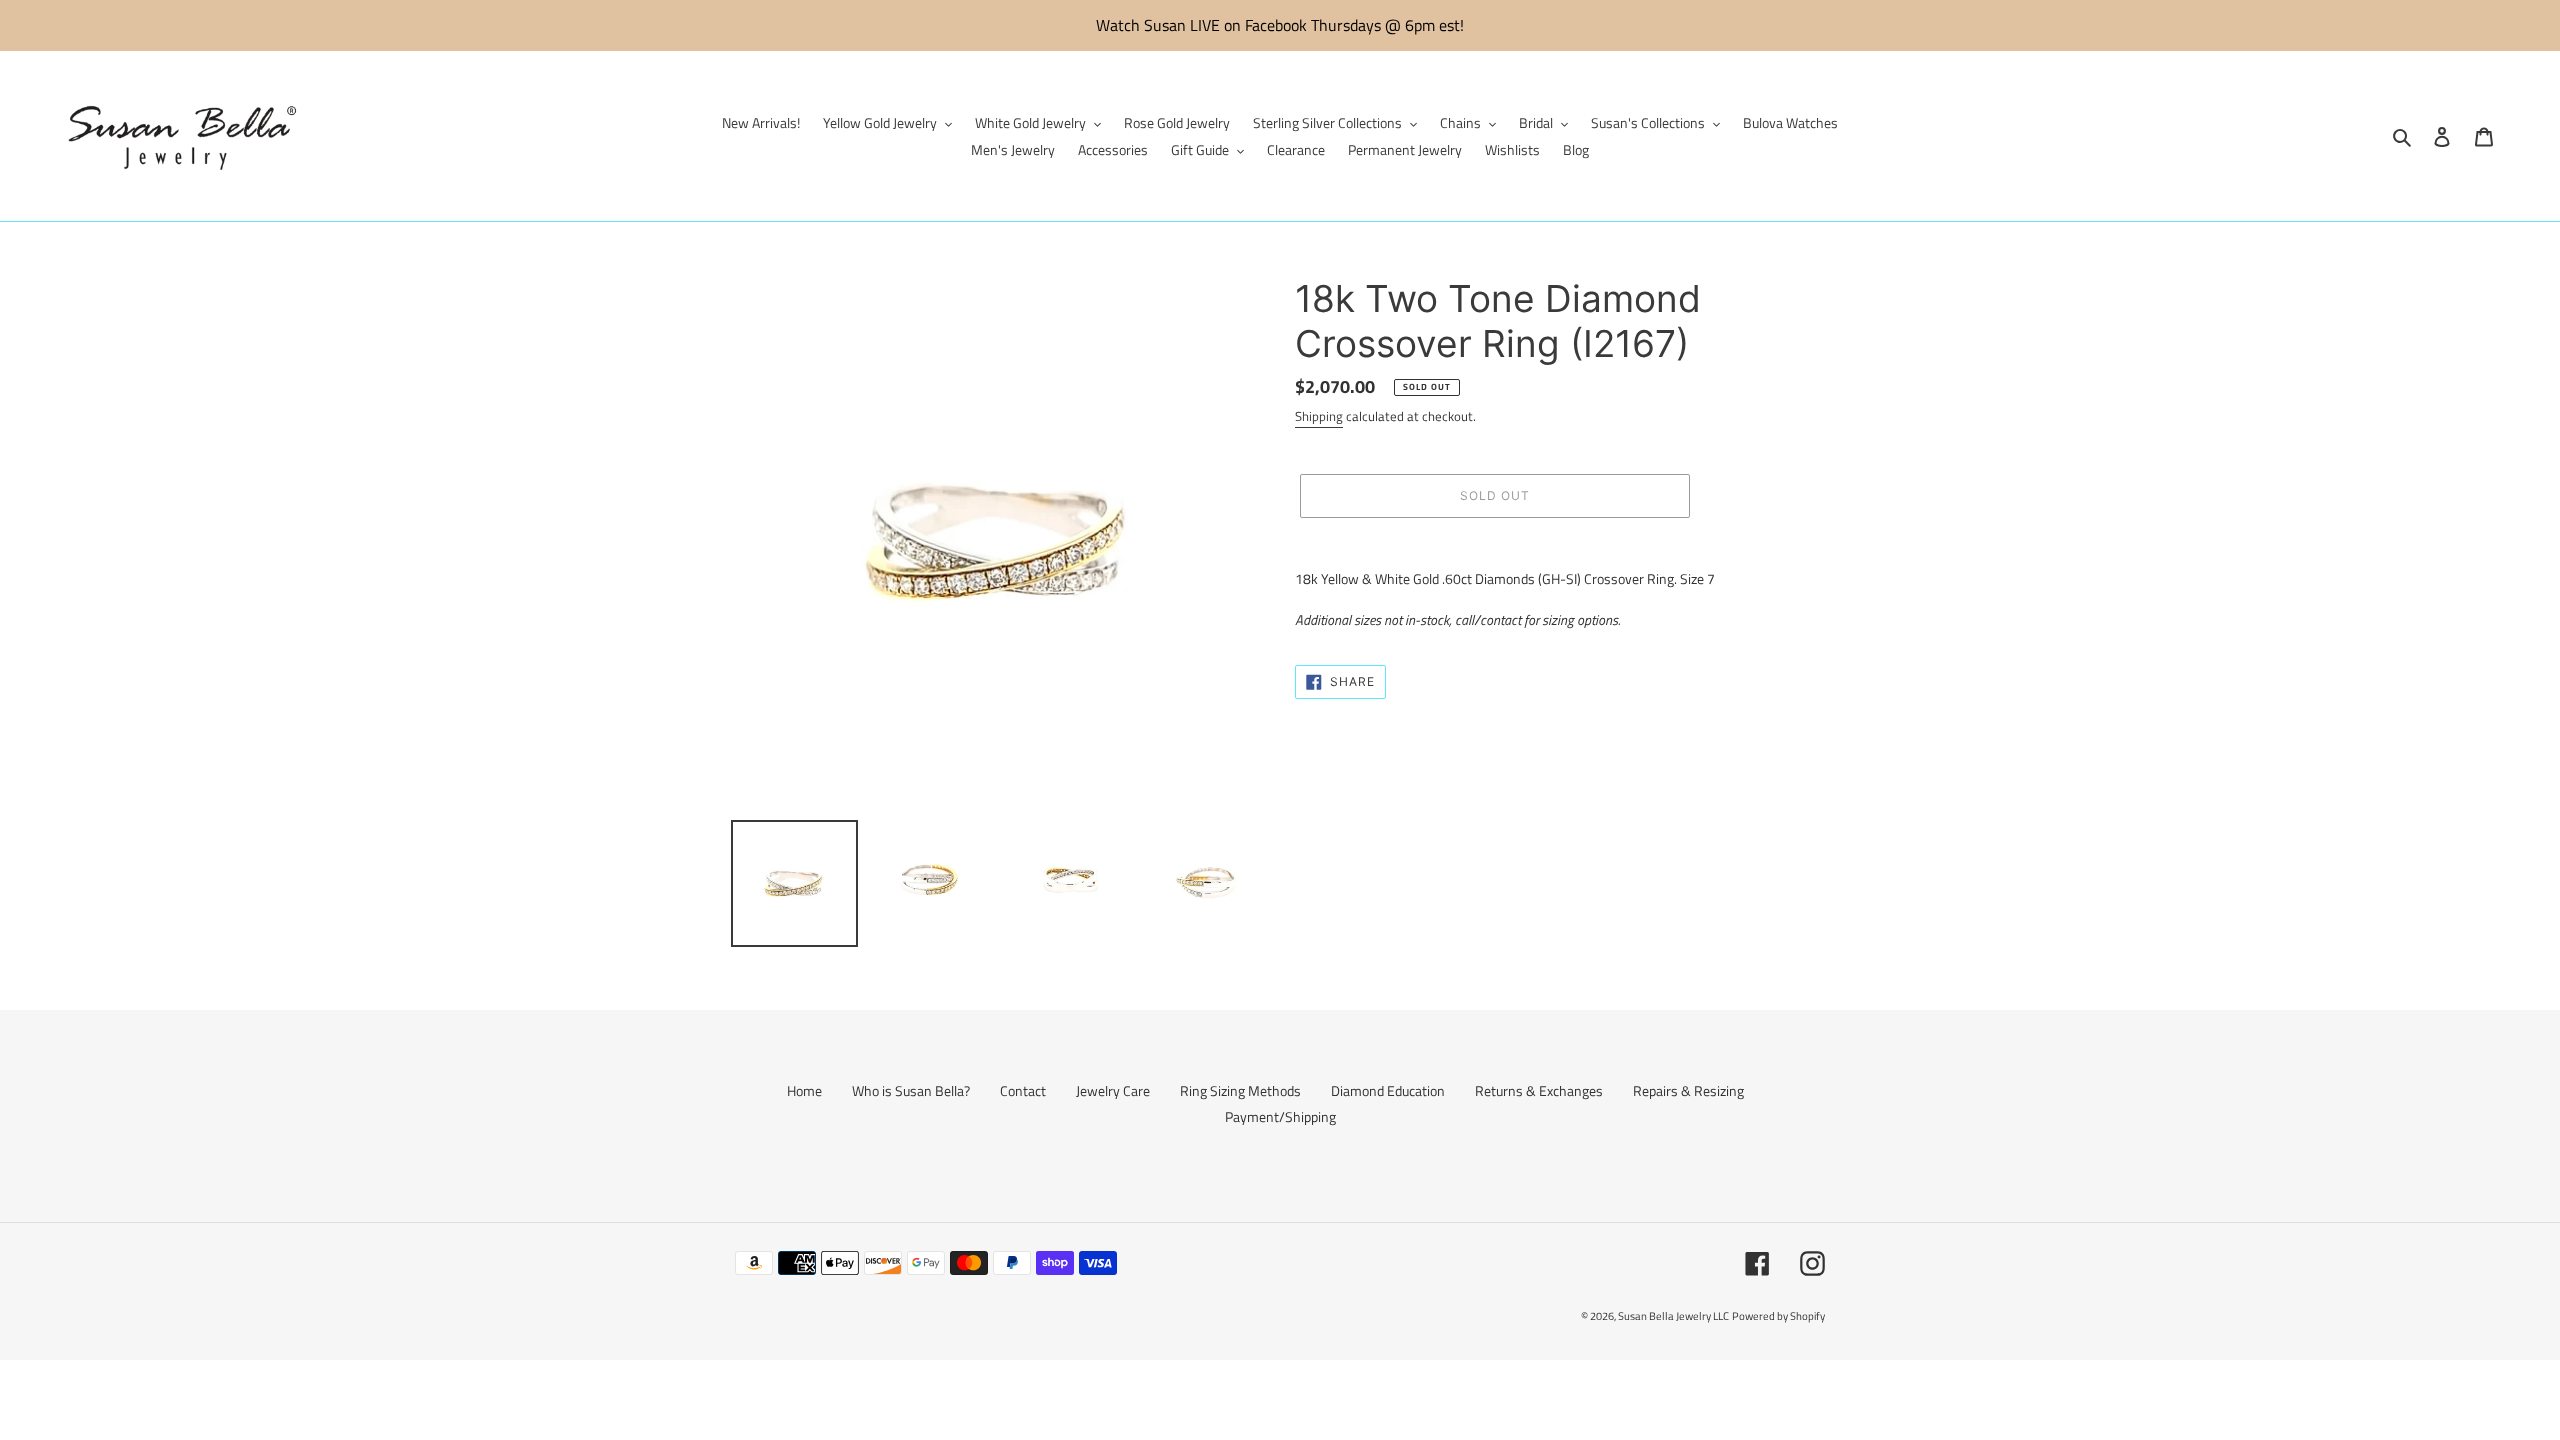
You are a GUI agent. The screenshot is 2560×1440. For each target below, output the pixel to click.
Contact (1023, 1090)
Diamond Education (1388, 1090)
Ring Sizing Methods (1240, 1090)
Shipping (1319, 416)
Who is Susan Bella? (911, 1090)
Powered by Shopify (1778, 1316)
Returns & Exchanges (1539, 1090)
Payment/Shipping (1280, 1116)
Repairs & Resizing (1688, 1090)
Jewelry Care (1113, 1090)
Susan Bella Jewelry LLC (1673, 1316)
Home (804, 1090)
